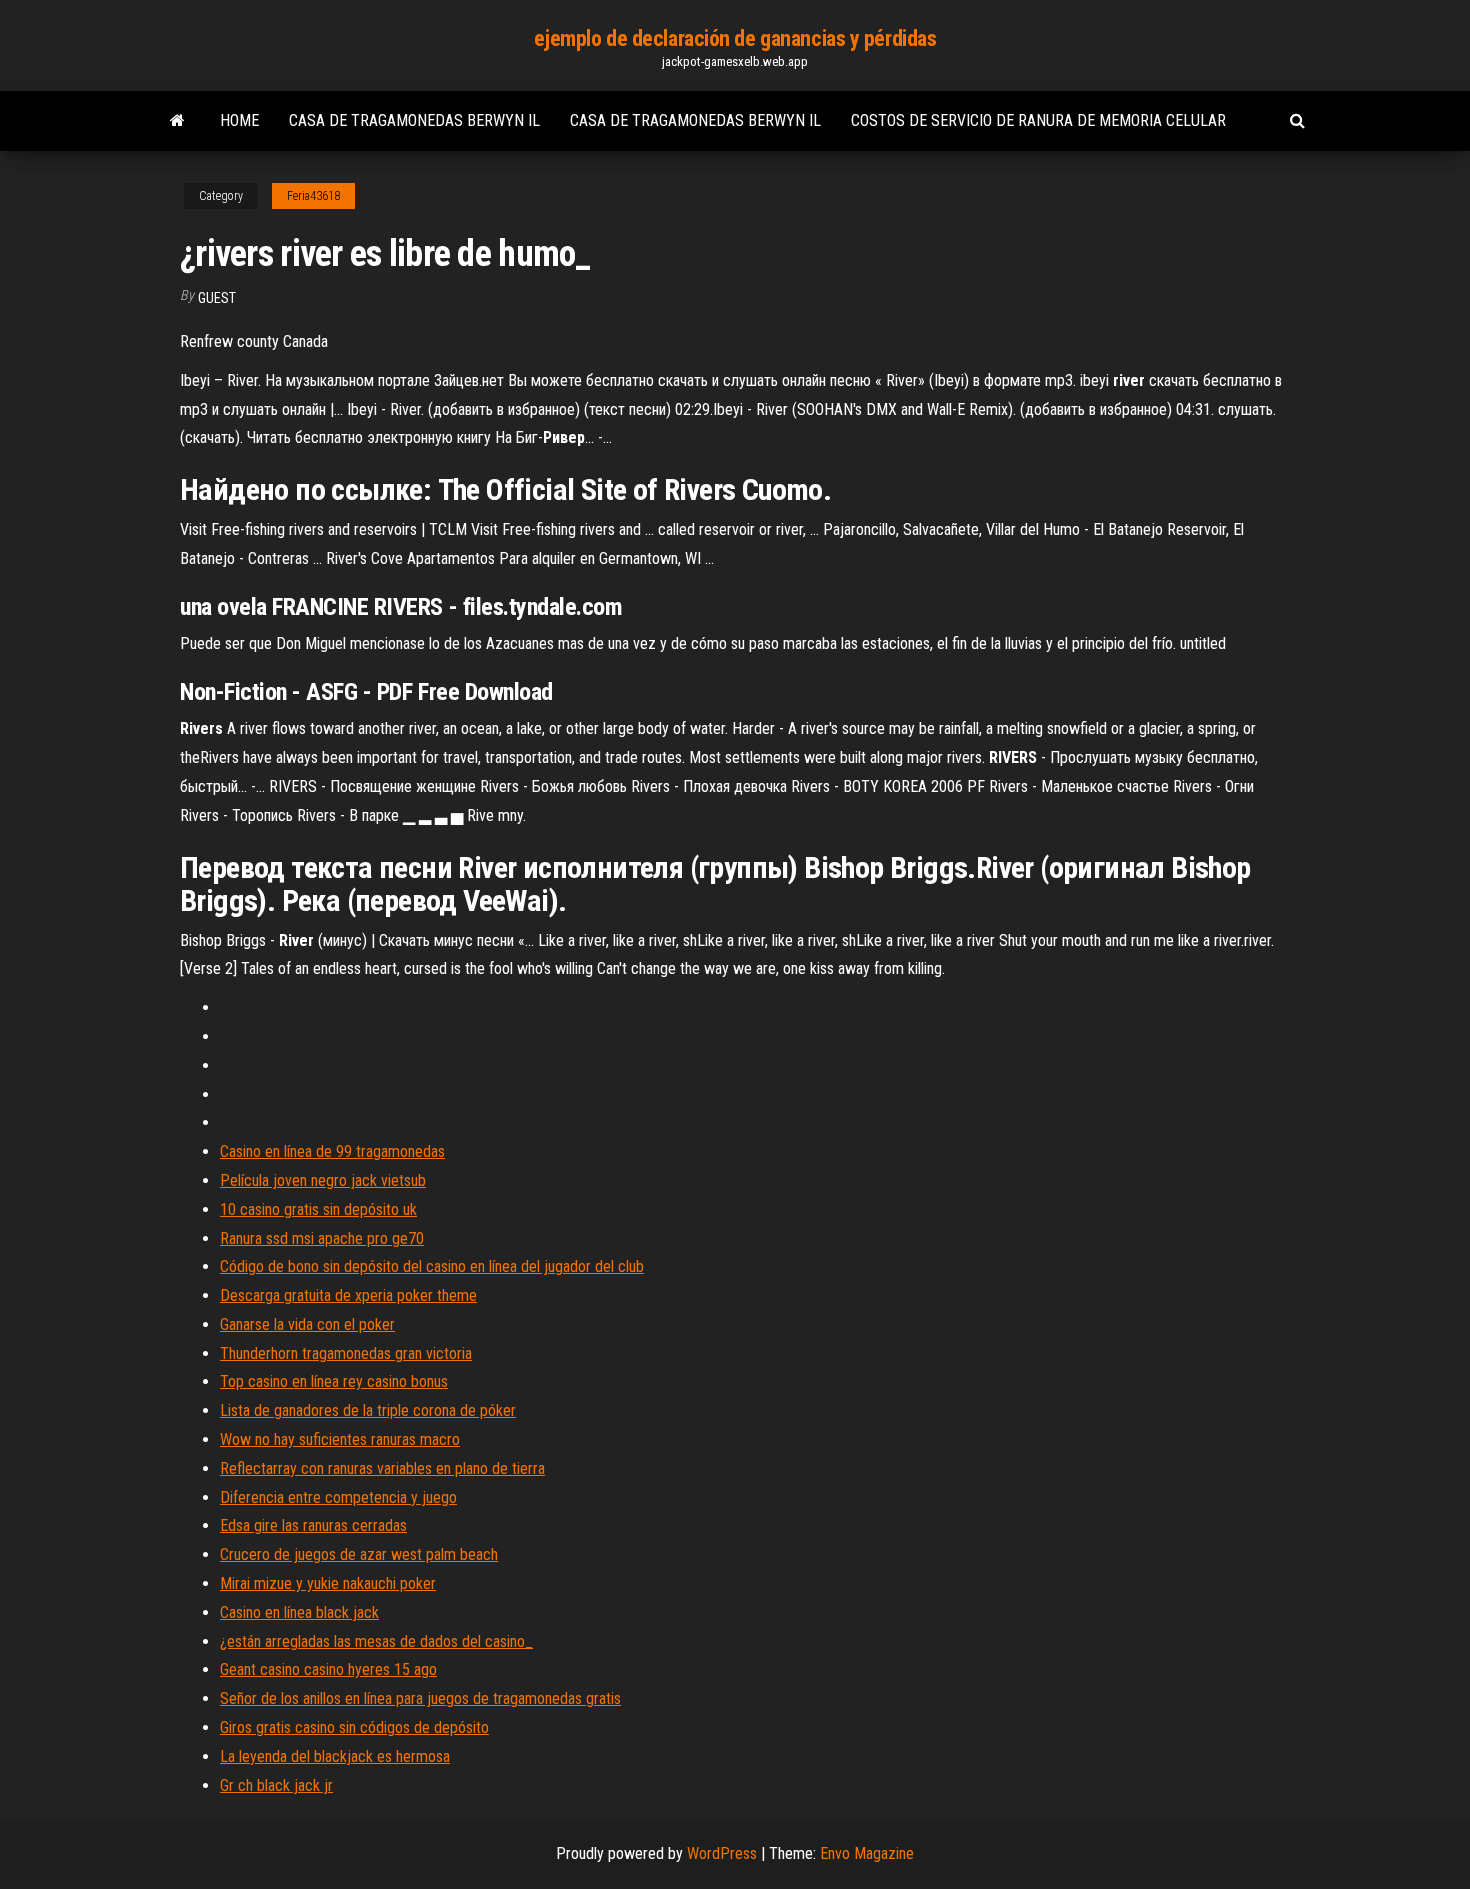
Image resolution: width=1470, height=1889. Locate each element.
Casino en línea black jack (299, 1612)
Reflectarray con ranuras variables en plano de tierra (382, 1468)
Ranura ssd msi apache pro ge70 (322, 1238)
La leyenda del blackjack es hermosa (335, 1756)
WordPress (722, 1853)
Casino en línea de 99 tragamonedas (332, 1151)
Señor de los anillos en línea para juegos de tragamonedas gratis (420, 1698)
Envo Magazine (867, 1853)
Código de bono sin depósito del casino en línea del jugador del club (432, 1266)
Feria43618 (313, 196)
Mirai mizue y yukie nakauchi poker (328, 1583)
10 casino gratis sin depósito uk (318, 1209)
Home (239, 120)
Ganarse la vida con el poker (307, 1324)
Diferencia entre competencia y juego (338, 1497)
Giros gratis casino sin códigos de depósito (354, 1727)
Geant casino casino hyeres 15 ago (328, 1669)
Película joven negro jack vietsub (323, 1180)
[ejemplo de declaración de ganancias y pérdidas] (177, 121)
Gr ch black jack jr (276, 1785)
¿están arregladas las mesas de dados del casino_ (376, 1641)
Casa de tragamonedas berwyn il (414, 120)
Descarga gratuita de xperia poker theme (348, 1295)
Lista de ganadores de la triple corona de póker (368, 1410)
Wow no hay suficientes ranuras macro (340, 1439)
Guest (217, 298)
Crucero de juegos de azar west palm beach (359, 1554)
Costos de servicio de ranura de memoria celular (1038, 120)
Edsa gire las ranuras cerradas (313, 1525)
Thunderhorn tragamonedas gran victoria (346, 1353)
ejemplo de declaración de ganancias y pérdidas (735, 38)
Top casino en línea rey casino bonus (334, 1381)
